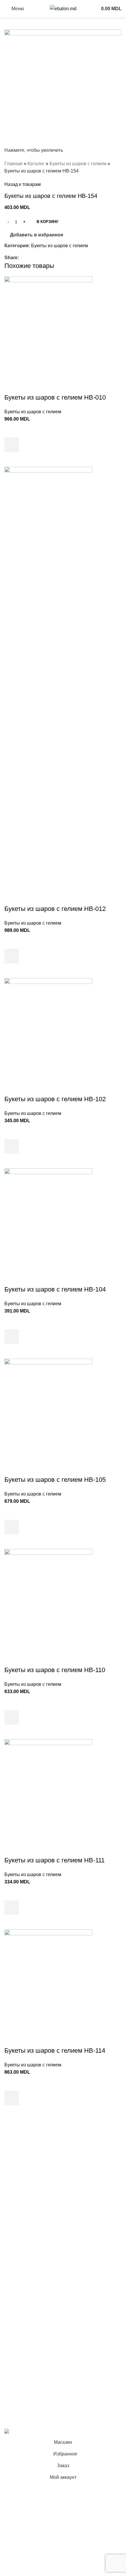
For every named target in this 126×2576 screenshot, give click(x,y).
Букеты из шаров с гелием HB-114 (55, 2050)
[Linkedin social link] (43, 258)
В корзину (47, 222)
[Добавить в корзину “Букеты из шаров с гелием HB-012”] (12, 956)
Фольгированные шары (30, 2268)
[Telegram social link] (49, 258)
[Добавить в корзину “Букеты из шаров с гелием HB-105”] (12, 1527)
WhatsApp (15, 2405)
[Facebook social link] (22, 258)
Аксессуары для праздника (34, 2290)
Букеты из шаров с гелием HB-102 (55, 1099)
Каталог (36, 164)
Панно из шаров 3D (26, 2235)
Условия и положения (28, 2314)
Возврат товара (22, 2347)
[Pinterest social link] (36, 258)
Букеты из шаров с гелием (78, 164)
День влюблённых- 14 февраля (39, 2257)
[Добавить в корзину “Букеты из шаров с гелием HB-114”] (12, 2098)
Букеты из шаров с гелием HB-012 (55, 909)
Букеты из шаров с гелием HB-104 (55, 1289)
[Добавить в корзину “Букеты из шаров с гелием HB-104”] (12, 1337)
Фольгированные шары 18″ (34, 2278)
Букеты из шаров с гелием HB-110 (55, 1670)
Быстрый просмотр (12, 459)
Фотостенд (16, 2199)
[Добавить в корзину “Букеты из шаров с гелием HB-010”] (12, 445)
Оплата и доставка (25, 2336)
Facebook (15, 2372)
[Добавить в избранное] (12, 430)
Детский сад (17, 2246)
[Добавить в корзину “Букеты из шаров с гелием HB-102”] (12, 1146)
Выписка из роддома (27, 2177)
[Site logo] (63, 8)
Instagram (15, 2383)
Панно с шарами (23, 2188)
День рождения (21, 2167)
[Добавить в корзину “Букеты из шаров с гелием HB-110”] (12, 1717)
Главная (13, 164)
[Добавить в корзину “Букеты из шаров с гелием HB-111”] (12, 1908)
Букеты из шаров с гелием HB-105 (55, 1480)
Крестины (15, 2210)
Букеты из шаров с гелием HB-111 (55, 1860)
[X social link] (29, 258)
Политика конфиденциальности (39, 2325)
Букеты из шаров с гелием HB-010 (55, 397)
